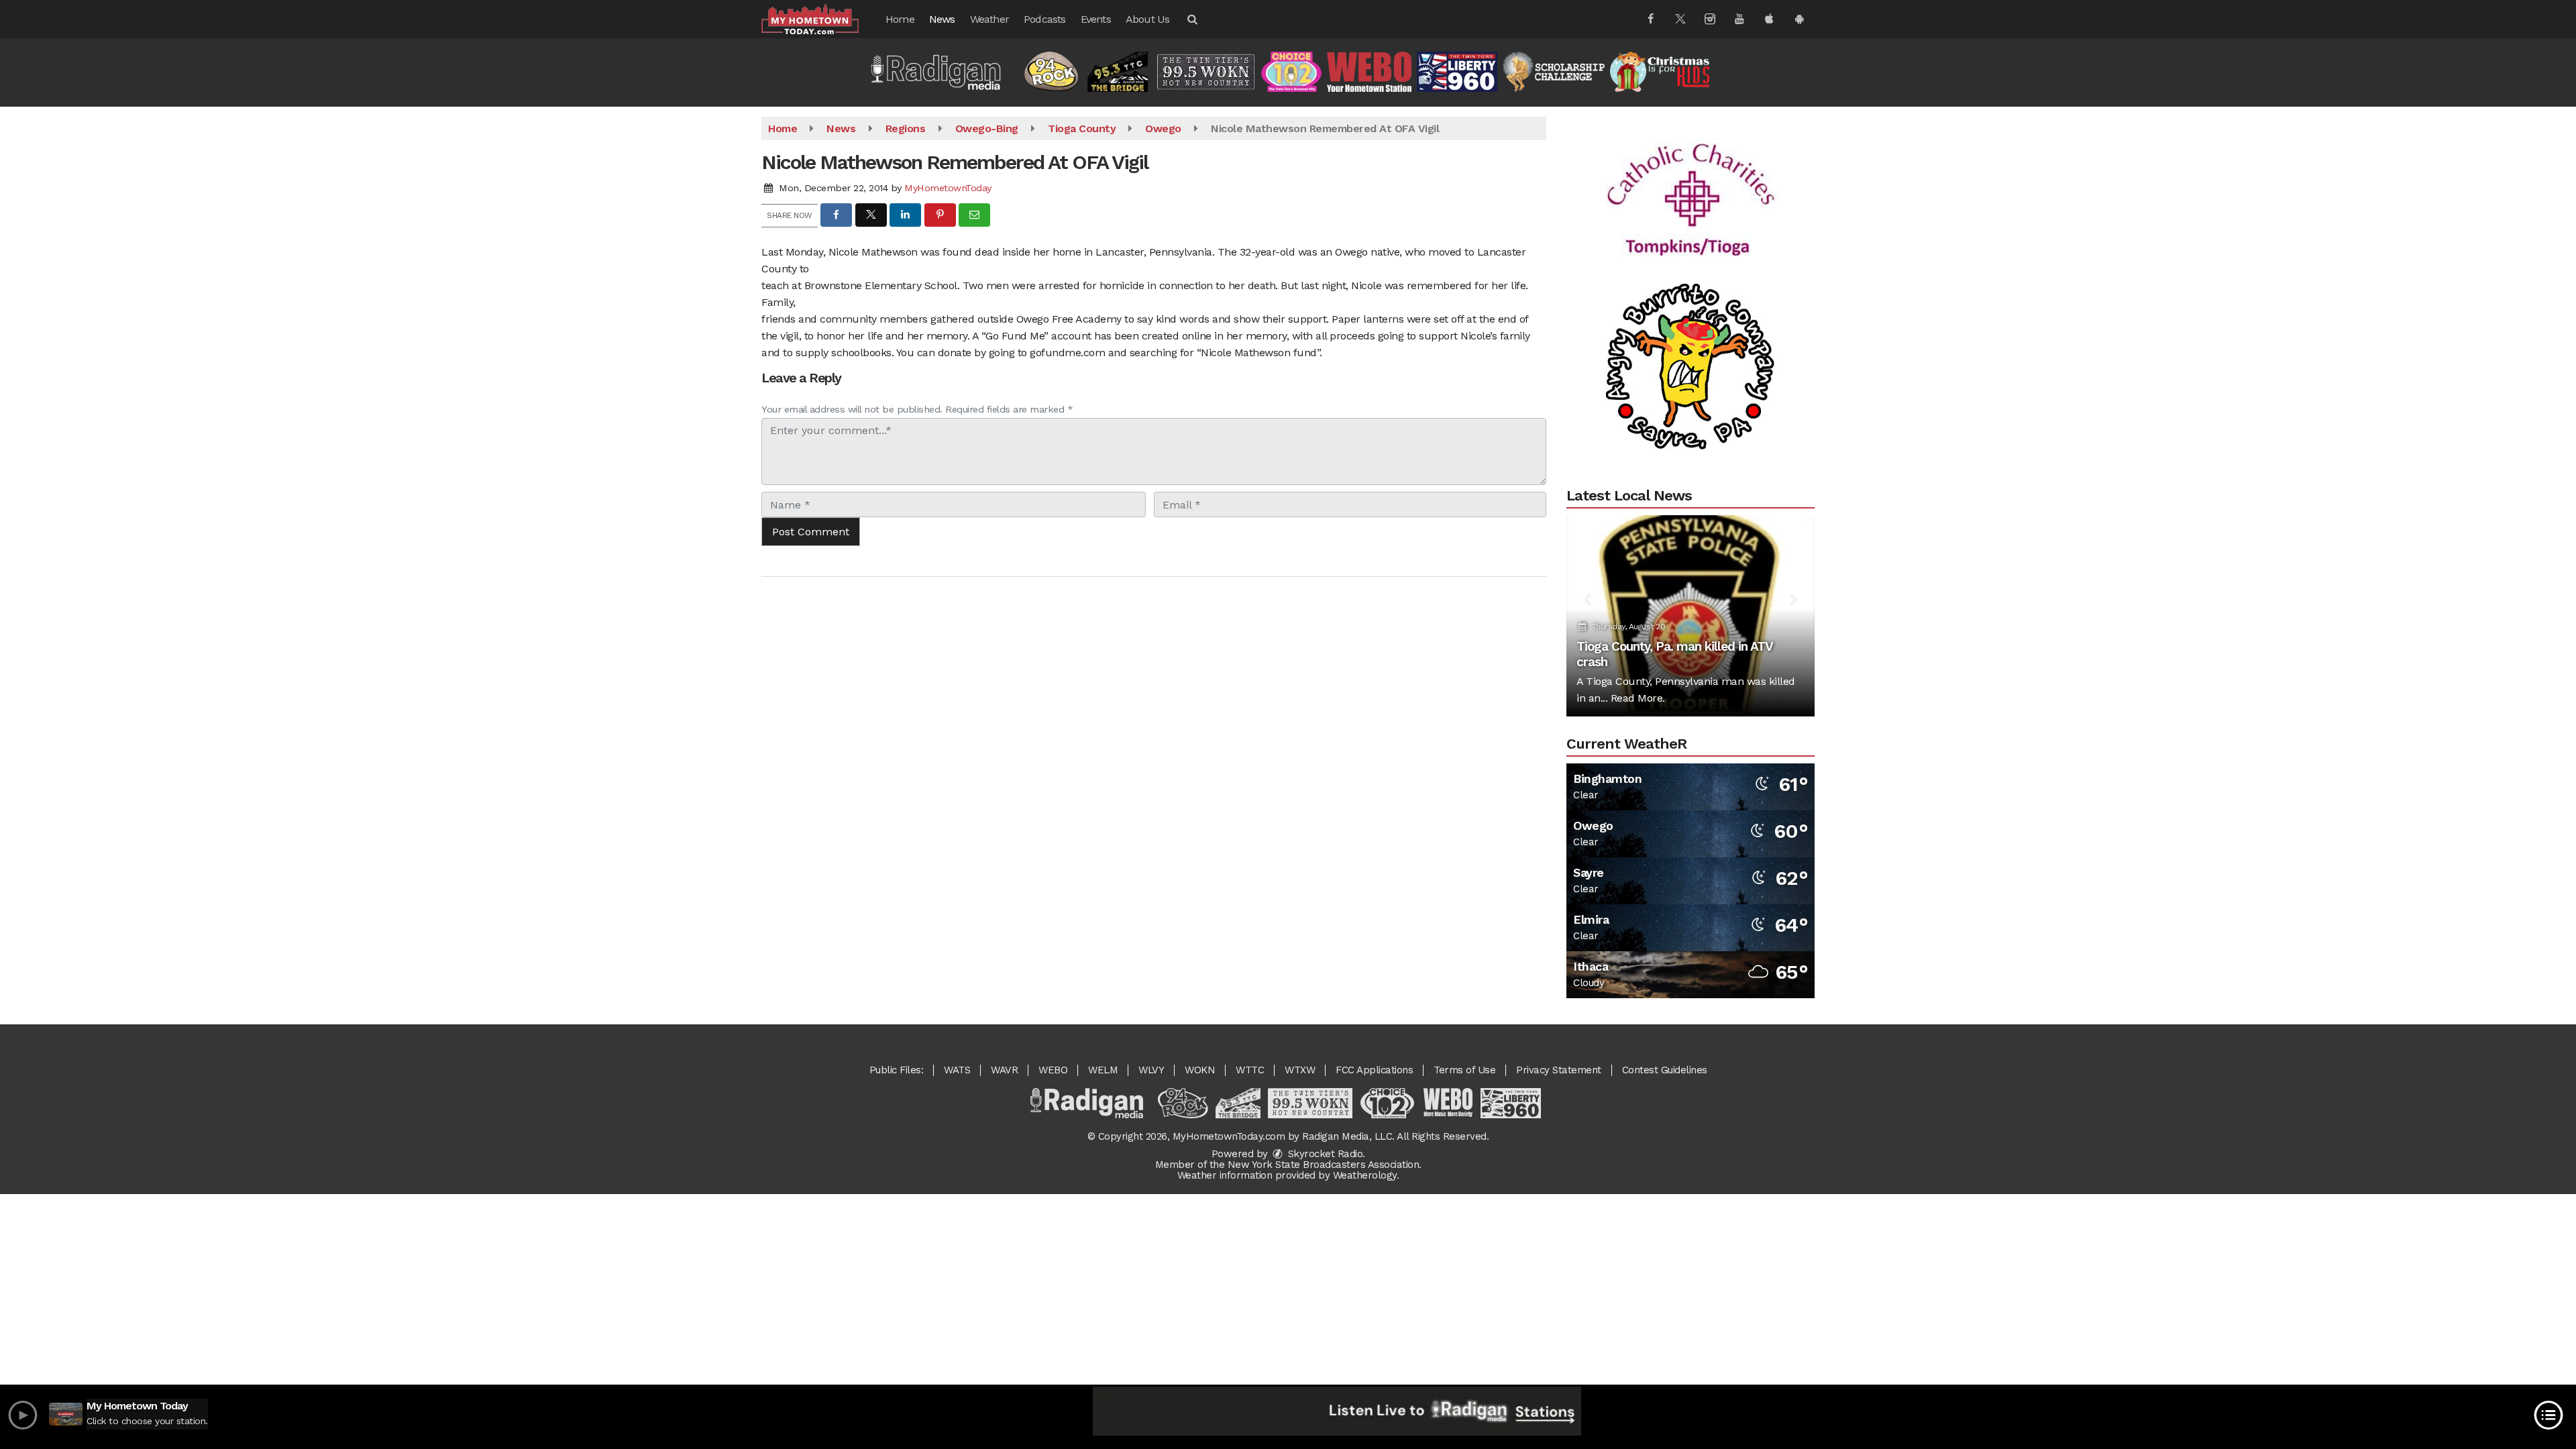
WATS (957, 1070)
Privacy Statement (1559, 1070)
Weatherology (1365, 1175)
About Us (1148, 19)
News (942, 19)
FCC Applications (1374, 1070)
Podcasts (1045, 19)
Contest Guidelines (1665, 1070)
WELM (1103, 1070)
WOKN (1200, 1070)
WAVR (1004, 1070)
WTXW (1300, 1070)
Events (1096, 19)
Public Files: (897, 1070)
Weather (989, 19)
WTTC (1250, 1070)
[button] (1191, 19)
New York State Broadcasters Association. (1325, 1165)
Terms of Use (1464, 1070)
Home (900, 19)
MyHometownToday (948, 188)
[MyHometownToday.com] (820, 18)
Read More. (1638, 698)
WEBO (1053, 1070)
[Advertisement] (1690, 154)
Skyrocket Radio (1324, 1154)
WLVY (1151, 1070)
